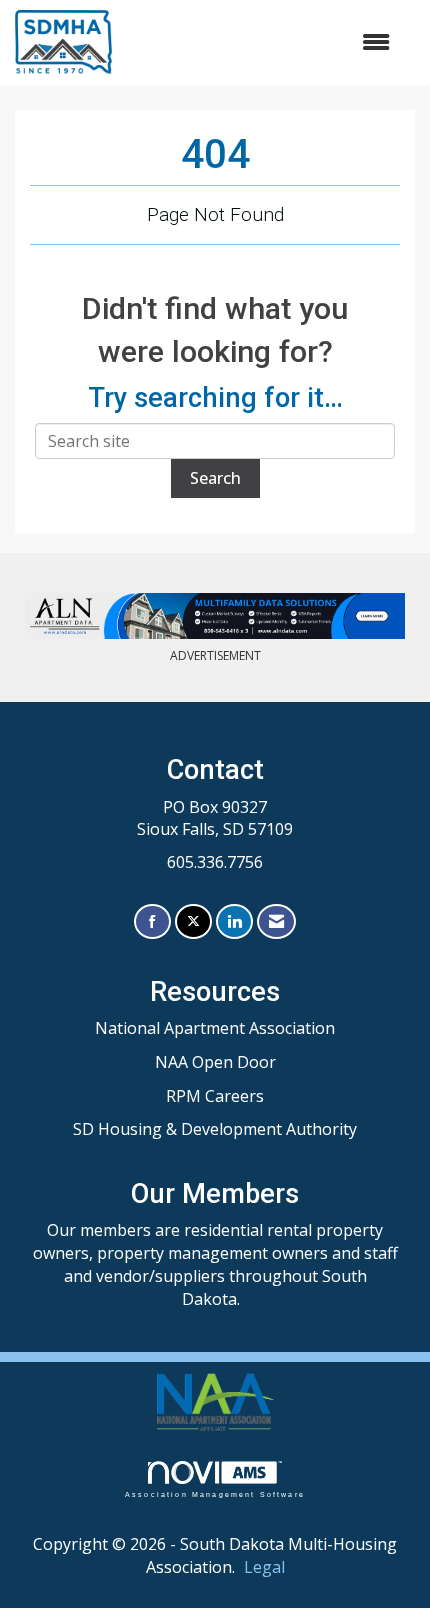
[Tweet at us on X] (193, 921)
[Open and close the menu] (262, 42)
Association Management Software (215, 1494)
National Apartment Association (215, 1028)
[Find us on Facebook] (152, 921)
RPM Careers (215, 1096)
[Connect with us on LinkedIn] (234, 921)
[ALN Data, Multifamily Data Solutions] (215, 616)
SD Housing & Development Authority (215, 1129)
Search (215, 478)
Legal (264, 1567)
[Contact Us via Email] (276, 921)
